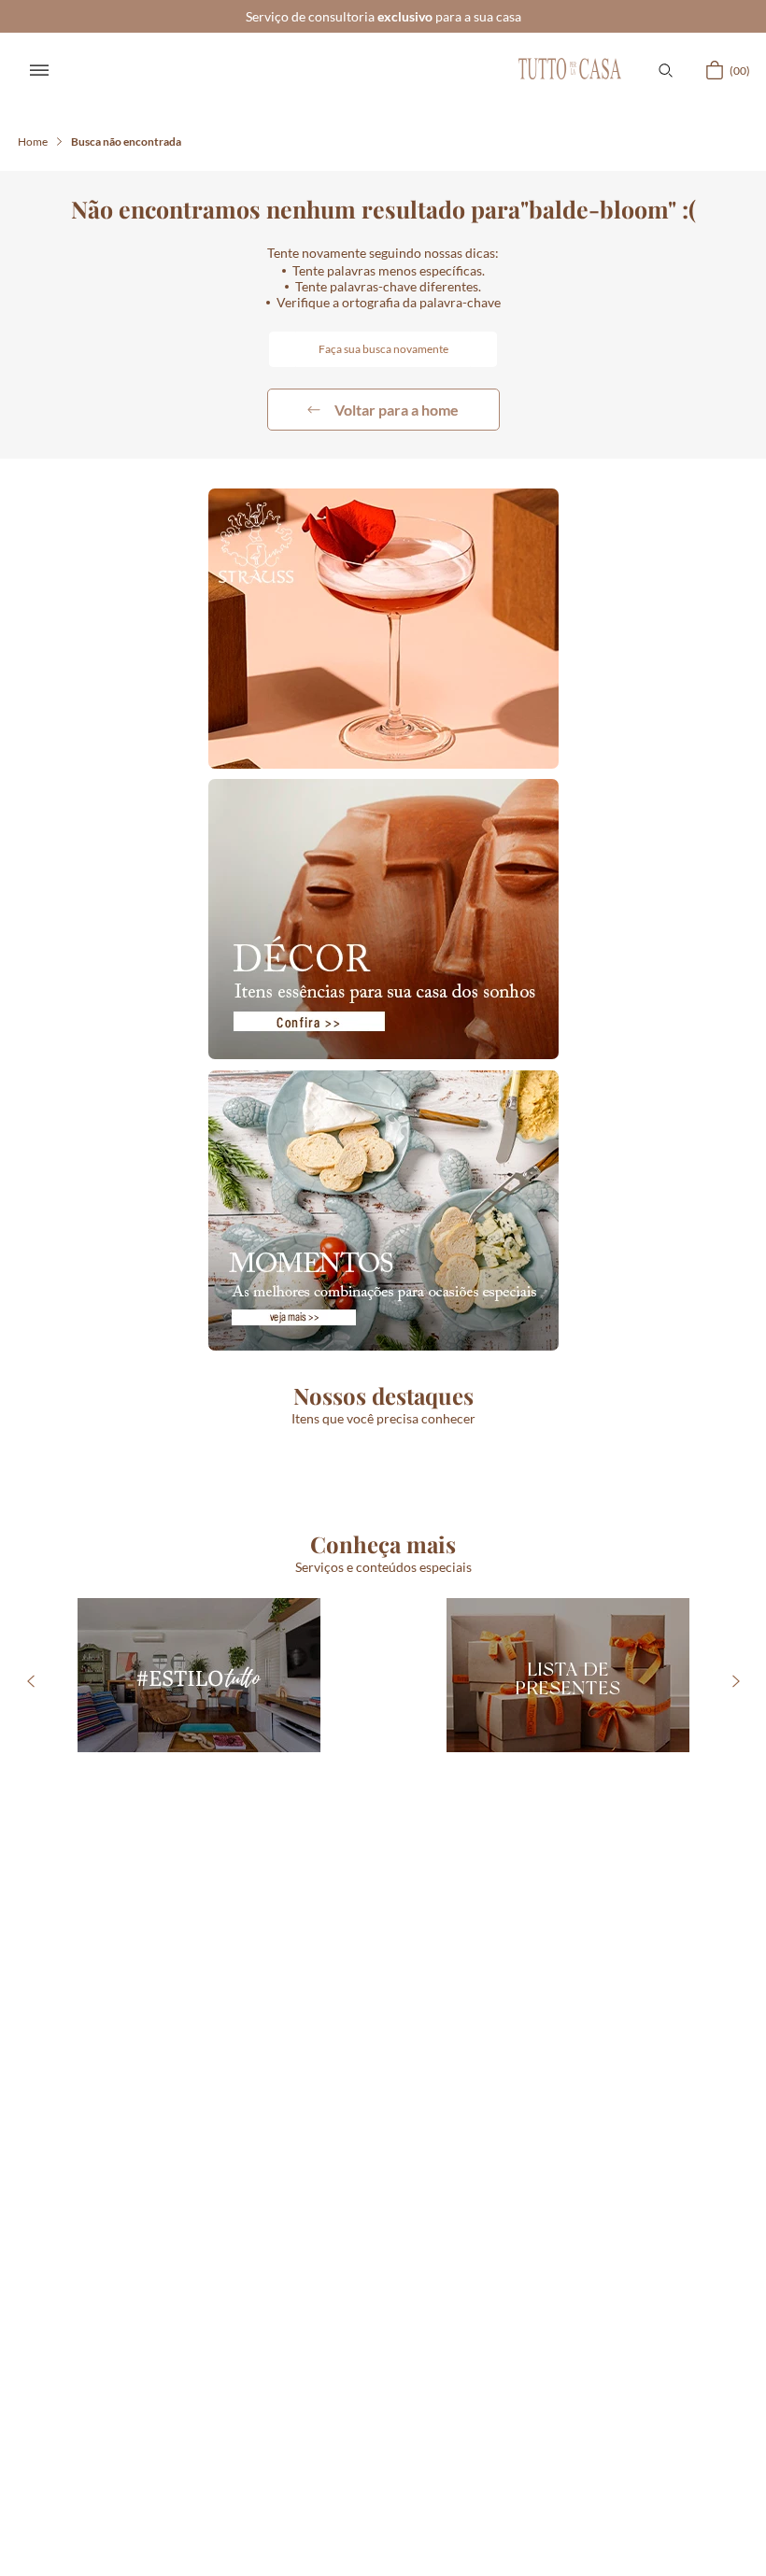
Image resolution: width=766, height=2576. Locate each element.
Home (33, 142)
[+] (130, 1659)
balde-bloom (126, 142)
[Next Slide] (736, 1913)
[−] (77, 1659)
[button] (665, 70)
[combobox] (383, 349)
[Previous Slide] (30, 1913)
